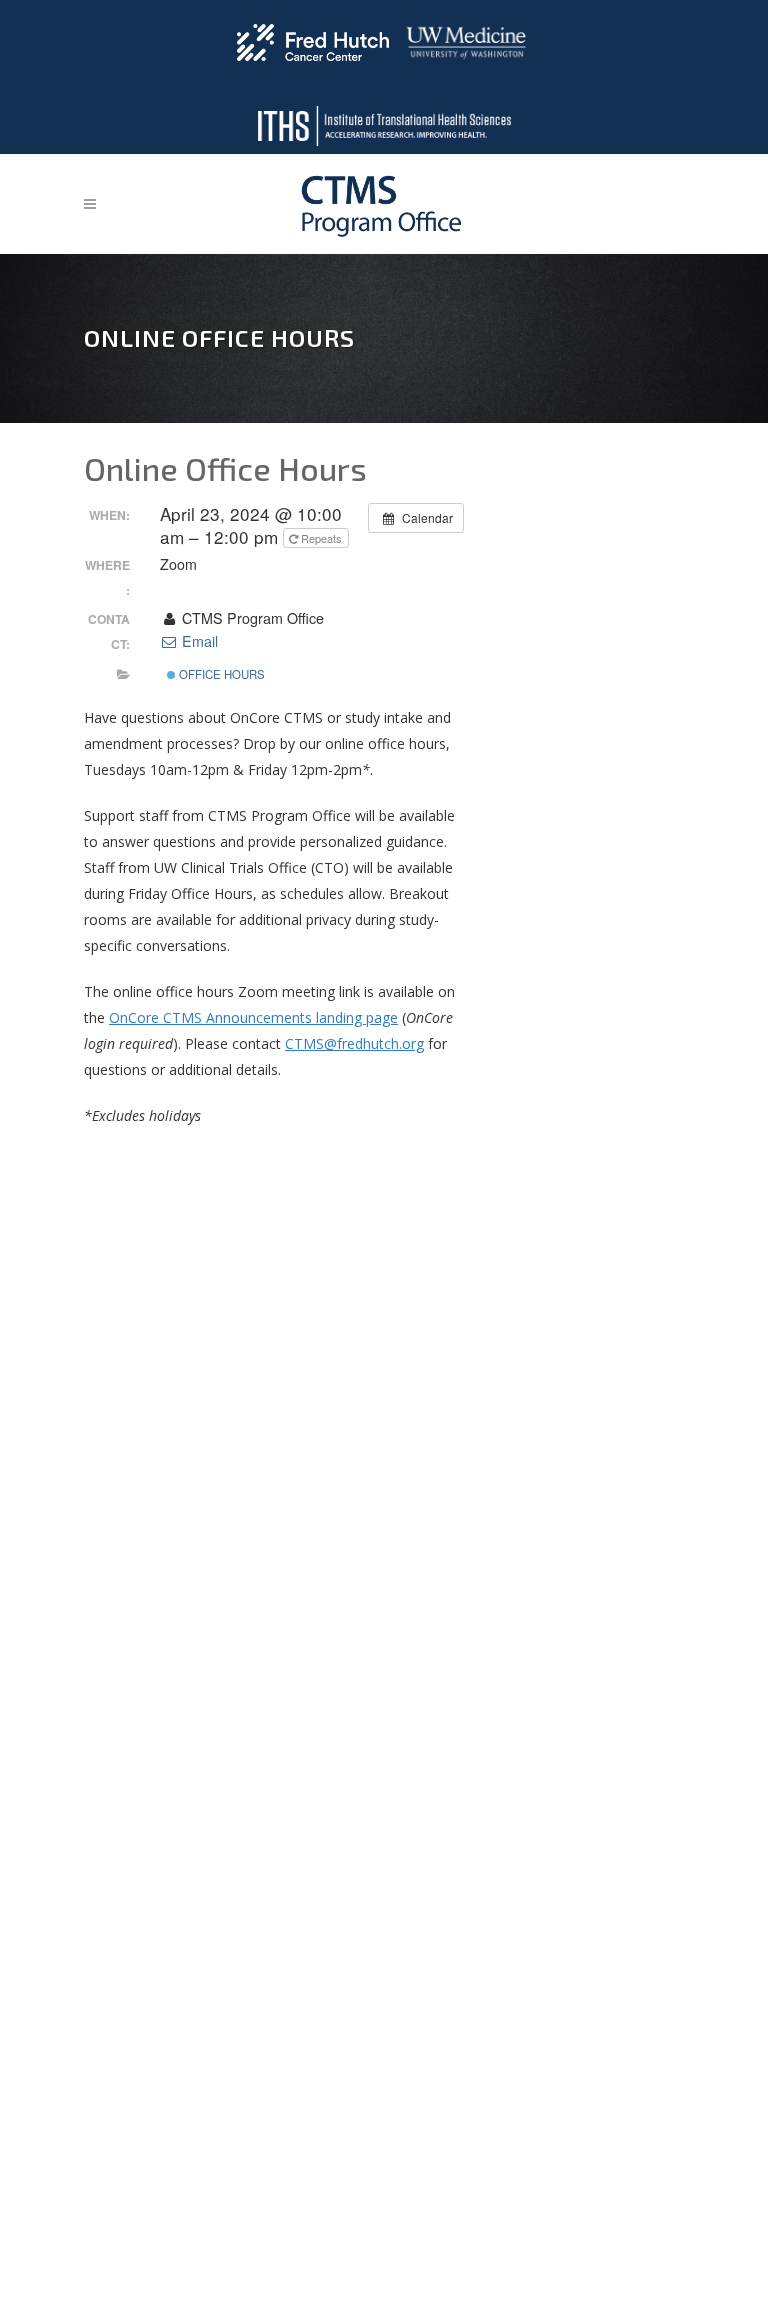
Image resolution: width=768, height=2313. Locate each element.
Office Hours (220, 674)
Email (198, 641)
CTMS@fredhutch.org (354, 1043)
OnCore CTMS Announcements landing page (253, 1017)
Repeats (321, 538)
